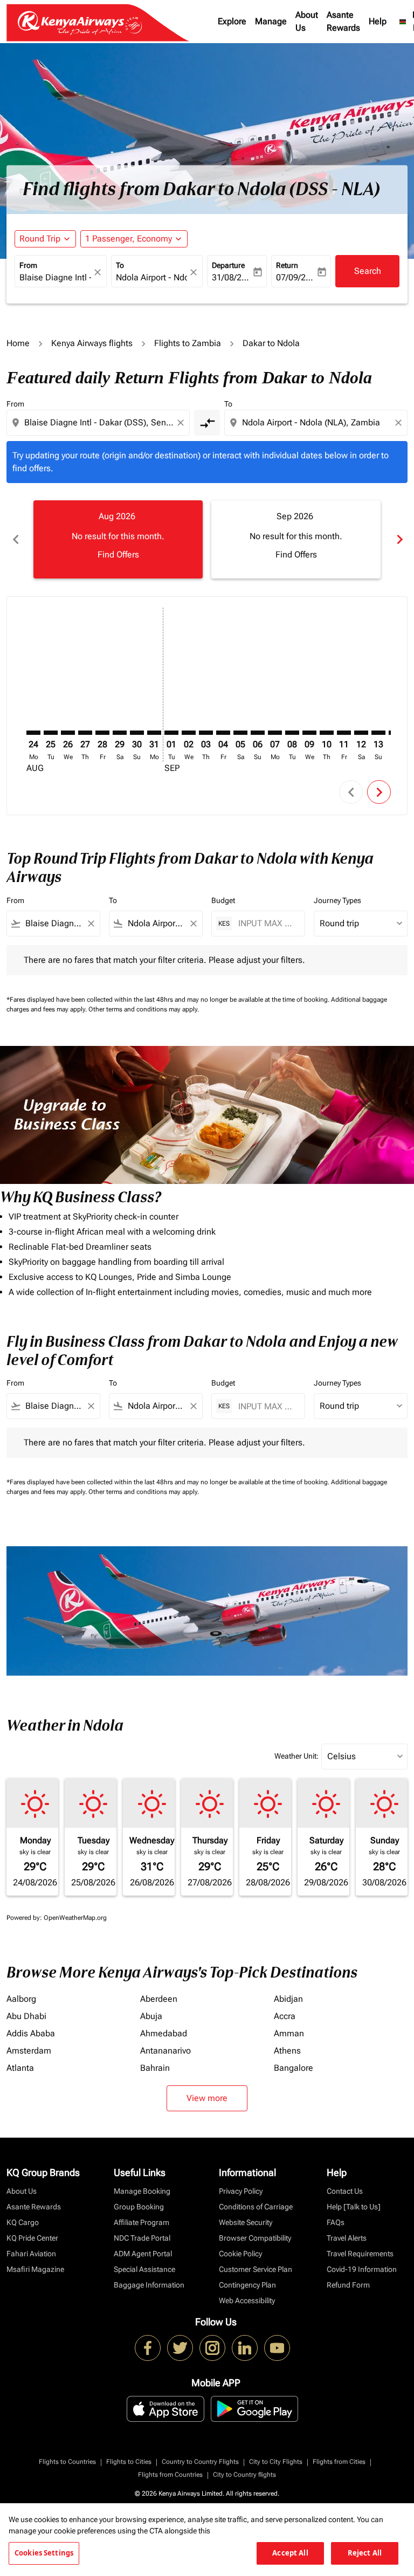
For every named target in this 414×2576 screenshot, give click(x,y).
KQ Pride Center (32, 2238)
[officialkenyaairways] (212, 2348)
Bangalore (294, 2068)
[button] (134, 239)
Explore (232, 21)
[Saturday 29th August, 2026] (120, 733)
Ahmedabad (164, 2033)
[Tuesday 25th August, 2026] (51, 733)
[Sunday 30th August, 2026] (137, 733)
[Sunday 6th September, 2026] (258, 733)
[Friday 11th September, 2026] (344, 733)
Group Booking (139, 2207)
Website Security (246, 2222)
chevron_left (15, 539)
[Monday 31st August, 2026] (154, 733)
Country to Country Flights (200, 2462)
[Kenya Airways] (148, 2348)
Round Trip (40, 239)
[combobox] (99, 423)
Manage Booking (142, 2191)
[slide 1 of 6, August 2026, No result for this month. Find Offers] (118, 539)
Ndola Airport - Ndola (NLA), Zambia (152, 277)
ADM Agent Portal (143, 2254)
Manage (271, 21)
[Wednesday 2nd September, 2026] (189, 733)
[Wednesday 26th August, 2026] (68, 733)
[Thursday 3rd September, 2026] (206, 733)
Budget (223, 900)
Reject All (365, 2553)
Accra (285, 2016)
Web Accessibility (247, 2301)
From (28, 265)
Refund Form (348, 2285)
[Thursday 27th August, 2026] (85, 733)
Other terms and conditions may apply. (144, 1009)
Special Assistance (144, 2269)
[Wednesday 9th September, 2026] (309, 733)
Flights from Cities (339, 2462)
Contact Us (345, 2191)
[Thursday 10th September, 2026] (327, 733)
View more (207, 2098)
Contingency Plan (247, 2285)
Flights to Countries (67, 2462)
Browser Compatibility (255, 2238)
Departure (228, 265)
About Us (307, 21)
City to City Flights (276, 2462)
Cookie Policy (240, 2254)
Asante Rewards (343, 21)
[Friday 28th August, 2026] (102, 733)
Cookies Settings (44, 2553)
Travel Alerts (347, 2238)
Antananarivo (165, 2051)
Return (287, 265)
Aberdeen (159, 1999)
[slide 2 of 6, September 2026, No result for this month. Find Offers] (296, 539)
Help (378, 21)
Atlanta (20, 2068)
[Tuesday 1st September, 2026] (171, 733)
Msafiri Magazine (35, 2269)
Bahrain (155, 2068)
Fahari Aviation (31, 2254)
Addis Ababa (31, 2033)
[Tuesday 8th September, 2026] (292, 733)
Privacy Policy (241, 2191)
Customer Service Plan (256, 2269)
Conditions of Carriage (256, 2207)
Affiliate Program (142, 2222)
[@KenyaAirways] (180, 2348)
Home (18, 343)
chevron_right (399, 539)
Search (368, 271)
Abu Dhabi (26, 2016)
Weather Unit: (296, 1756)
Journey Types (337, 900)
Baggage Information (149, 2285)
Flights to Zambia (188, 343)
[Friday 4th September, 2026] (223, 733)
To (120, 265)
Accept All (290, 2553)
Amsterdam (29, 2051)
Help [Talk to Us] (354, 2207)
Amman (289, 2033)
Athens (287, 2051)
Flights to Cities (129, 2462)
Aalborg (21, 1999)
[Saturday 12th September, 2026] (361, 733)
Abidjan (288, 1999)
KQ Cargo (23, 2222)
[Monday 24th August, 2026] (33, 733)
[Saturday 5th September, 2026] (240, 733)
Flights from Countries (170, 2475)
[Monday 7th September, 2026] (275, 733)
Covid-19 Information (362, 2269)
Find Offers (118, 555)
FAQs (336, 2222)
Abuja (151, 2016)
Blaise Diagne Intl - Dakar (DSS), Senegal (55, 277)
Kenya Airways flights (92, 343)
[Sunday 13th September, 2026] (378, 733)
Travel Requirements (360, 2254)
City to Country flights (244, 2475)
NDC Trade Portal (142, 2238)
